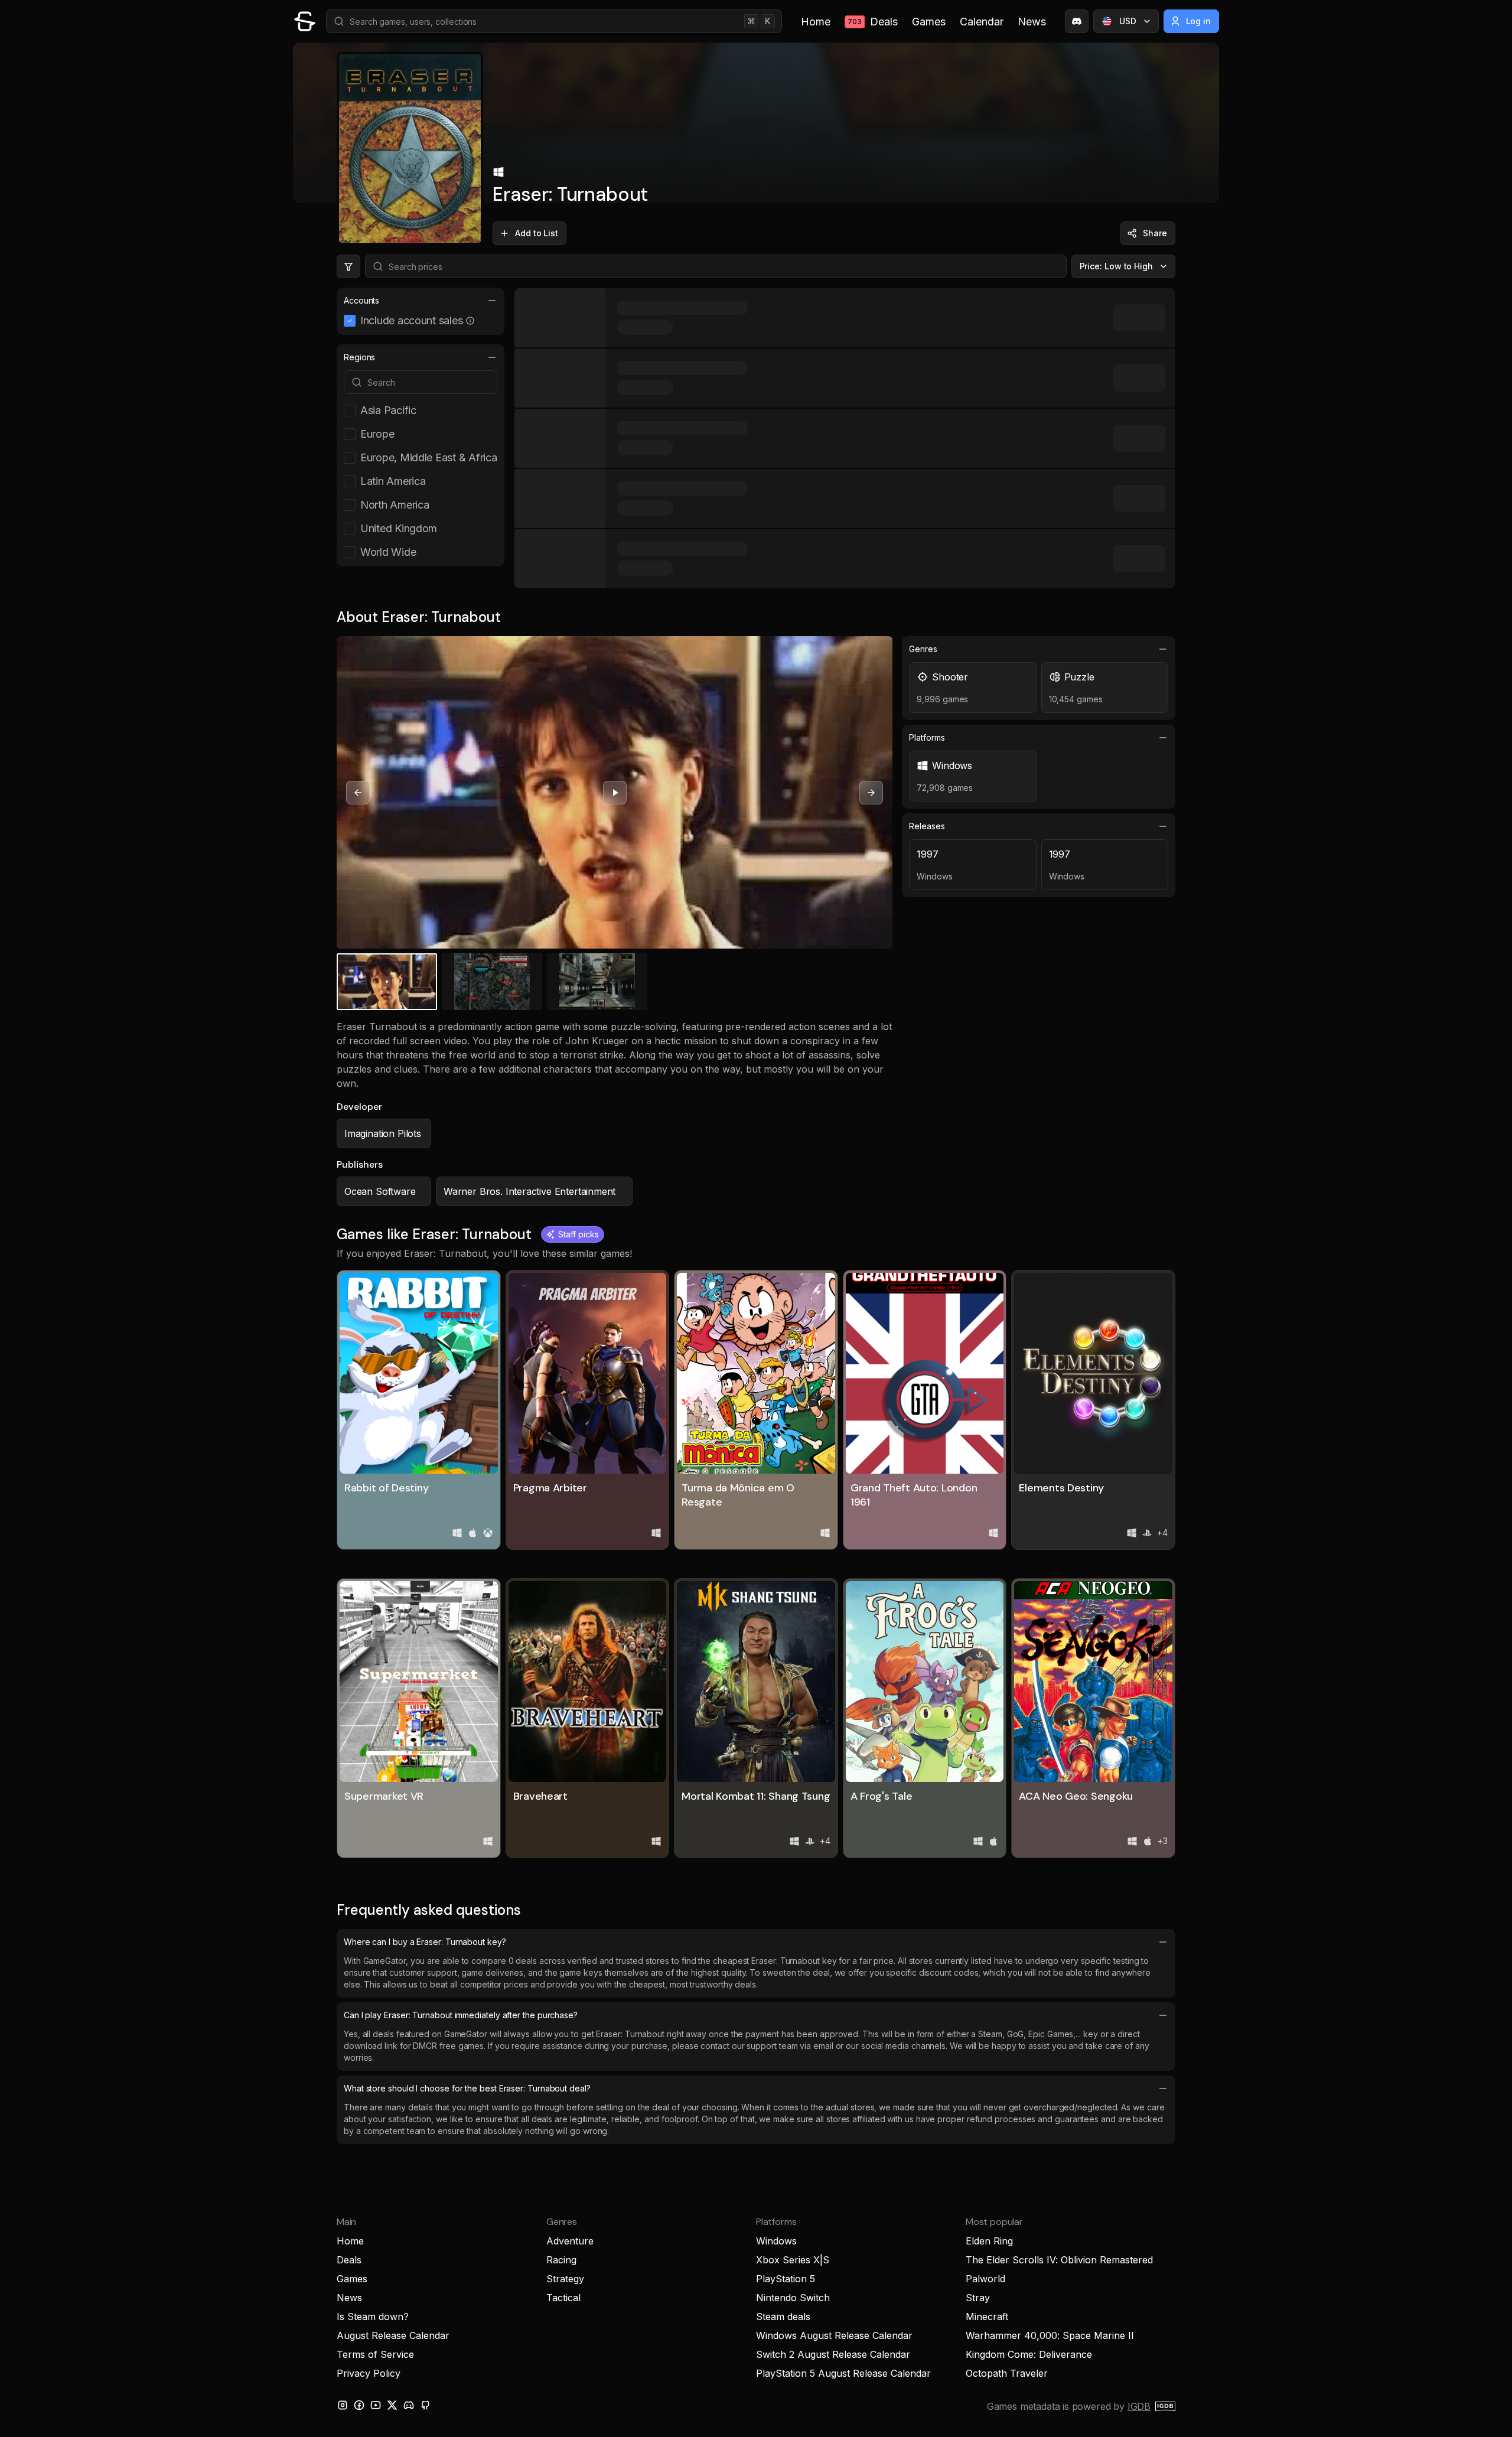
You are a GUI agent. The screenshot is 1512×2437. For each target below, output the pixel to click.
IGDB (1139, 2406)
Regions (359, 357)
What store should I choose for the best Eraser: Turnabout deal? (467, 2088)
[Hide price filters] (348, 266)
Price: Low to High (1117, 266)
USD (1128, 21)
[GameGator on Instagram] (343, 2405)
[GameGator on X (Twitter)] (392, 2405)
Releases (927, 826)
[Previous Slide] (358, 793)
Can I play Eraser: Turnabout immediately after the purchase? (461, 2015)
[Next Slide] (871, 793)
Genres (923, 649)
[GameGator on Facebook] (359, 2405)
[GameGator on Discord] (1077, 21)
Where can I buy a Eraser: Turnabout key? (425, 1942)
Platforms (927, 737)
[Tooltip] (470, 321)
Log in (1199, 21)
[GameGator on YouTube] (376, 2405)
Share (1155, 233)
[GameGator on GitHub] (425, 2405)
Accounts (361, 300)
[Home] (305, 21)
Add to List (537, 233)
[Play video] (615, 793)
